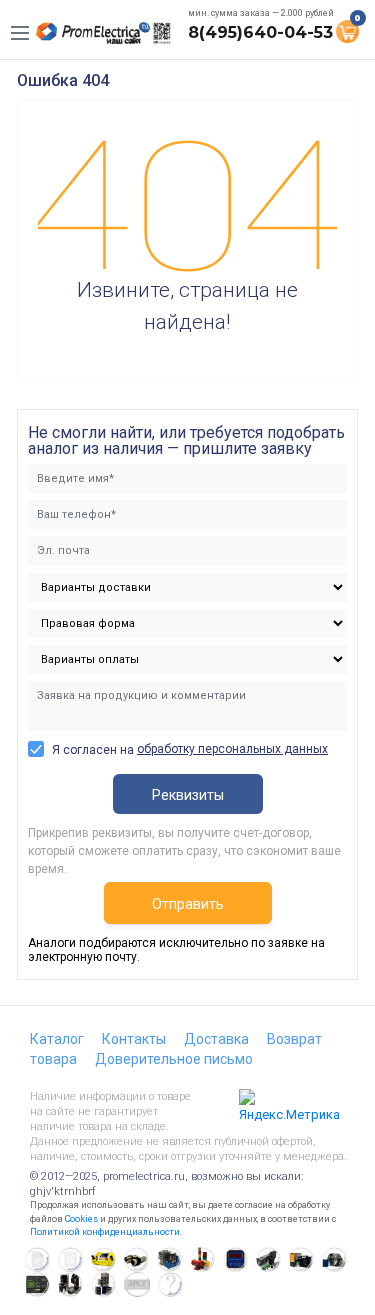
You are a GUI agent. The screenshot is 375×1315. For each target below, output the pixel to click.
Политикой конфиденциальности (105, 1232)
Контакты (134, 1039)
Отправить (188, 904)
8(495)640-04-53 (260, 32)
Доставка (216, 1039)
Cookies (81, 1219)
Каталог (57, 1039)
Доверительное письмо (174, 1059)
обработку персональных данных (232, 749)
